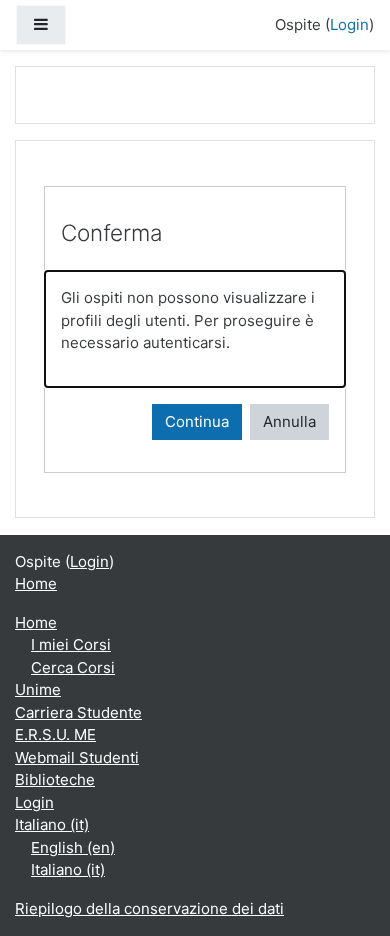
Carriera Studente (78, 712)
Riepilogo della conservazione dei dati (149, 908)
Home (36, 583)
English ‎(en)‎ (73, 847)
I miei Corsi (71, 644)
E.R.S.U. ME (55, 734)
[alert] (195, 329)
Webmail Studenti (77, 757)
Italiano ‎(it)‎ (52, 824)
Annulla (289, 421)
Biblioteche (55, 779)
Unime (38, 689)
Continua (197, 421)
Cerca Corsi (73, 667)
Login (349, 24)
